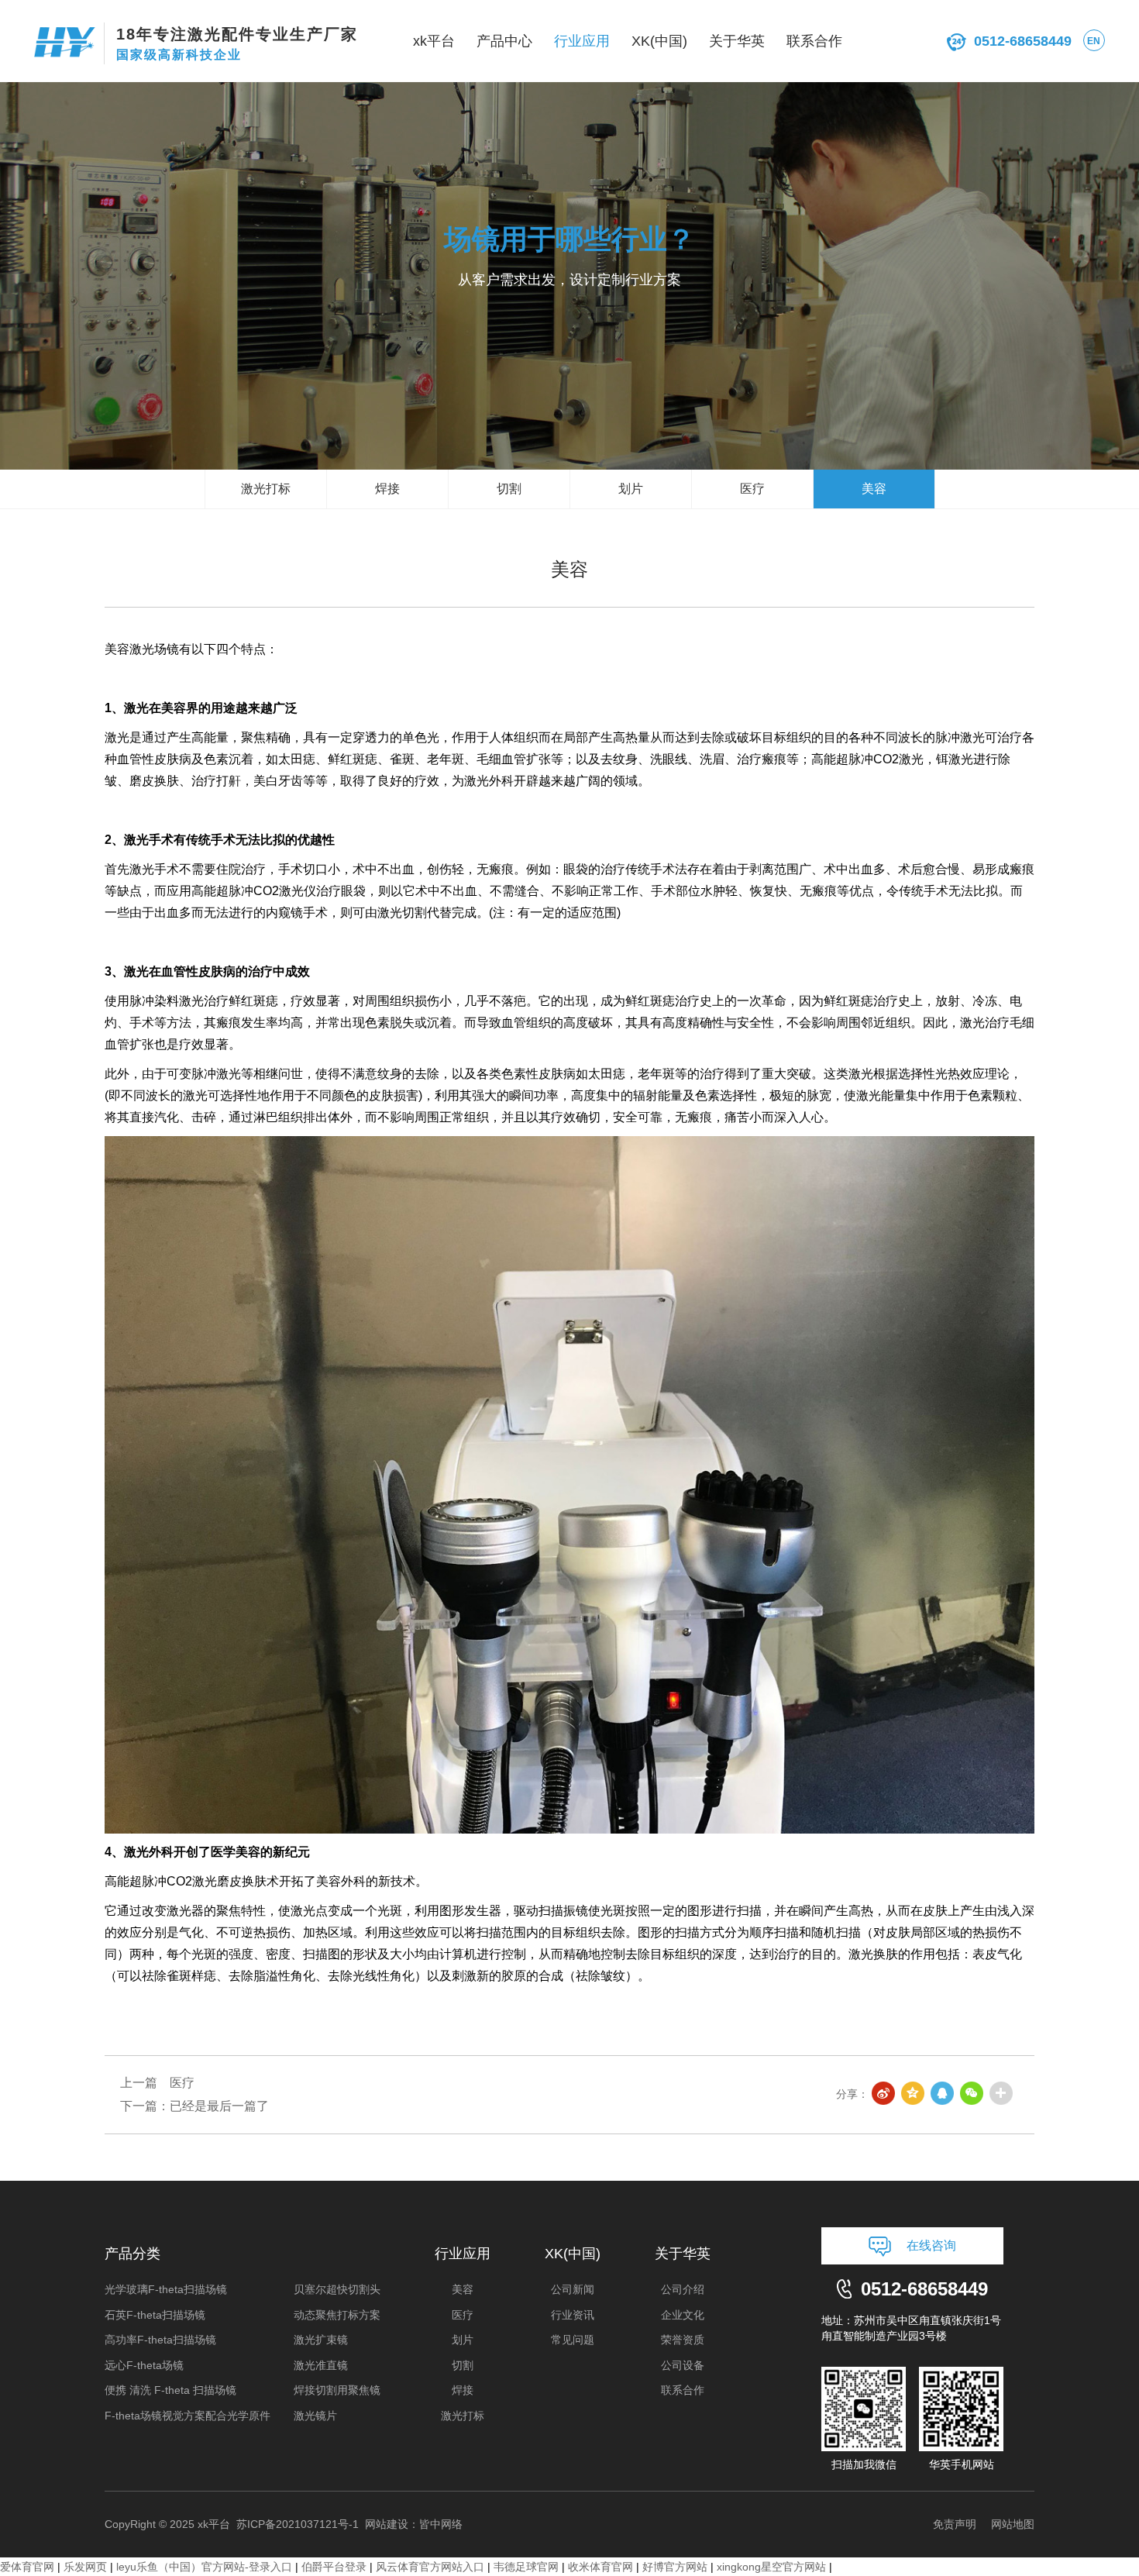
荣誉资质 (683, 2340)
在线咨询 (931, 2245)
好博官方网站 (675, 2567)
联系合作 (814, 41)
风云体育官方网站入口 (430, 2567)
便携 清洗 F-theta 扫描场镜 (170, 2390)
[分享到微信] (972, 2094)
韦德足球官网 (526, 2567)
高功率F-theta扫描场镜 (160, 2340)
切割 (509, 489)
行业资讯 (573, 2315)
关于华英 (737, 41)
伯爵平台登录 (334, 2567)
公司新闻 (573, 2289)
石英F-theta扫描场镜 (155, 2315)
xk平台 (434, 41)
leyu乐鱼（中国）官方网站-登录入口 (204, 2567)
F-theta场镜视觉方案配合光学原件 (188, 2416)
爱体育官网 (27, 2567)
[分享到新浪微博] (884, 2094)
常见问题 (573, 2340)
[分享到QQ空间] (914, 2094)
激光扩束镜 (321, 2340)
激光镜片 (315, 2416)
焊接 (387, 489)
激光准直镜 (321, 2365)
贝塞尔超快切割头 (337, 2289)
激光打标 (266, 489)
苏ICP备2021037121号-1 (298, 2524)
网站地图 (1013, 2524)
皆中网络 (441, 2524)
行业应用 (582, 41)
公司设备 (683, 2365)
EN (1094, 41)
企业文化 (683, 2315)
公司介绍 (683, 2289)
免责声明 (955, 2524)
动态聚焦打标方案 (337, 2315)
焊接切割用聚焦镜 (337, 2390)
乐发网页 (85, 2567)
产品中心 (504, 41)
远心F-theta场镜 (144, 2365)
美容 (874, 489)
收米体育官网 (600, 2567)
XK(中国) (659, 41)
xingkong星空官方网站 (771, 2567)
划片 (631, 489)
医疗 (752, 489)
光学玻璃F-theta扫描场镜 (166, 2289)
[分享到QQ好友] (943, 2094)
